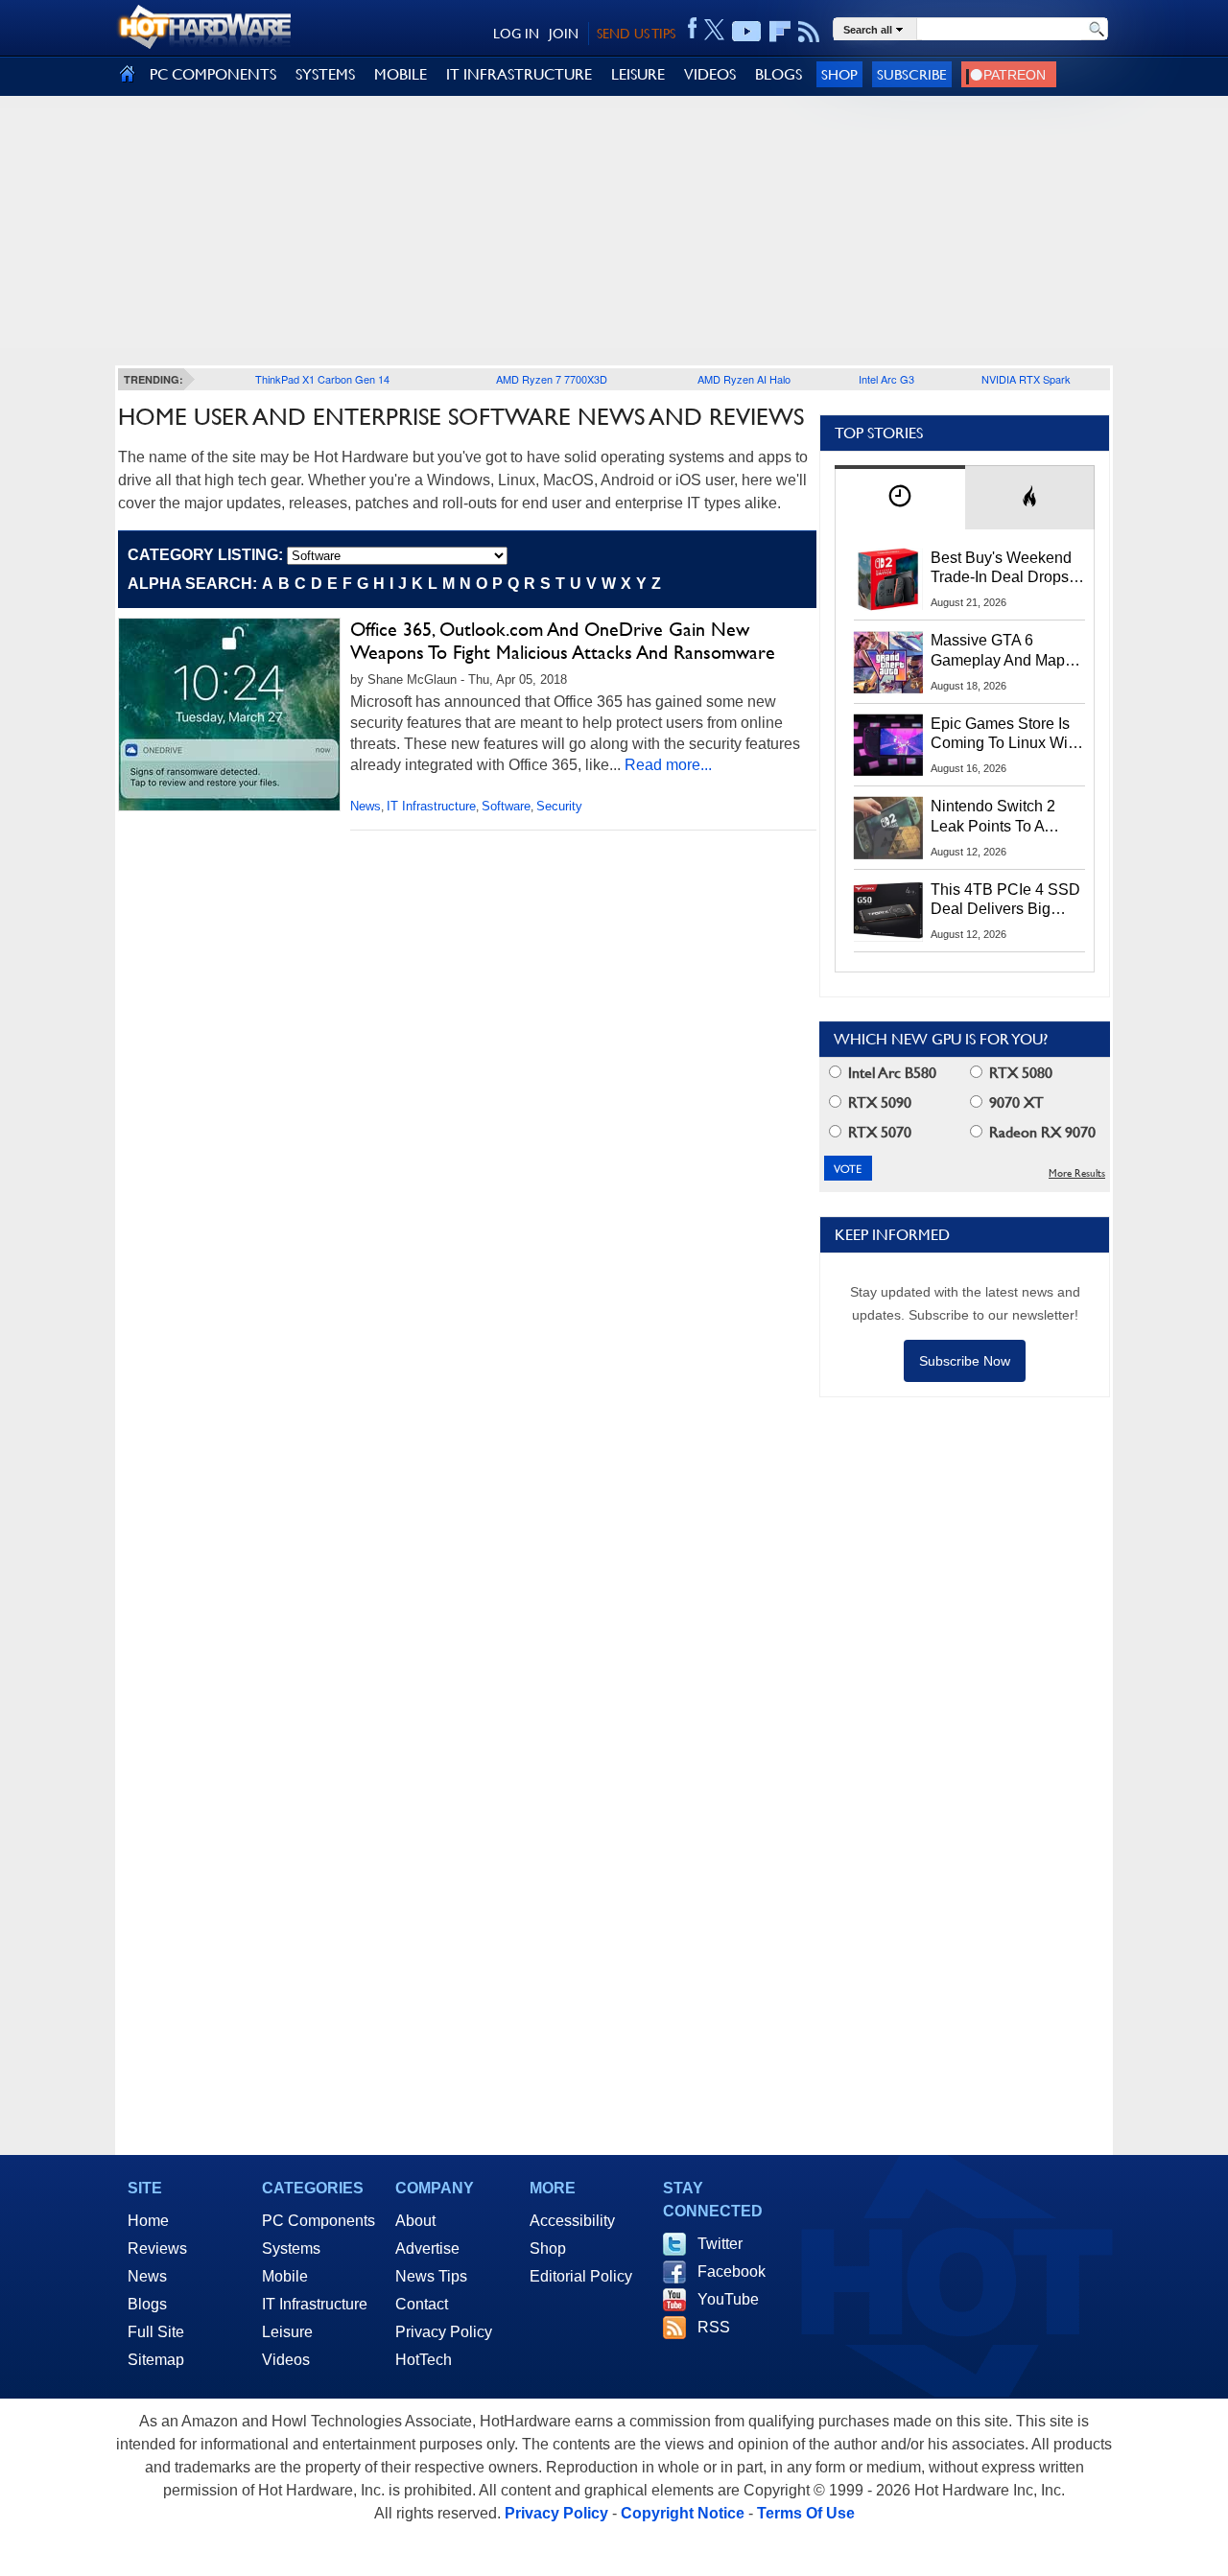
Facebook (732, 2272)
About (415, 2221)
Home (148, 2221)
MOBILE (401, 74)
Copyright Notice (683, 2513)
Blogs (147, 2304)
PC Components (319, 2221)
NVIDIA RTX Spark (1026, 379)
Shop (839, 74)
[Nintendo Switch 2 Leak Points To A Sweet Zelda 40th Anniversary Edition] (888, 828)
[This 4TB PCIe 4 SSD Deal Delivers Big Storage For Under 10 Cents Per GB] (888, 911)
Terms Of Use (806, 2513)
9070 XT (1015, 1102)
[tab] (900, 497)
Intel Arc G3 (886, 379)
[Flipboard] (780, 32)
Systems (291, 2248)
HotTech (424, 2360)
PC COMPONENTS (213, 74)
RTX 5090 (878, 1102)
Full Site (156, 2332)
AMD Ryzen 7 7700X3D (552, 379)
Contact (422, 2304)
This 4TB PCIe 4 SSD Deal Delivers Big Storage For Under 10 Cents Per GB (1005, 901)
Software (506, 806)
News (366, 806)
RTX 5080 (1019, 1073)
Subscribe (912, 74)
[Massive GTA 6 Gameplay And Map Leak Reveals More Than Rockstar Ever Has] (888, 662)
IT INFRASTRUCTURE (519, 74)
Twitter (720, 2244)
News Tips (431, 2276)
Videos (286, 2360)
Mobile (285, 2276)
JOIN (564, 34)
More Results (1077, 1173)
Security (559, 806)
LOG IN (516, 34)
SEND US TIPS (636, 34)
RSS (714, 2327)
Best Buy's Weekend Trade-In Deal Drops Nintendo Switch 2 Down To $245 (1001, 569)
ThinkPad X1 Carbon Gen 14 (322, 379)
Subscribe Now (965, 1361)
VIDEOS (710, 74)
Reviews (157, 2248)
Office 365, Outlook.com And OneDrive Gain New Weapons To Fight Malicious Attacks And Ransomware (563, 641)
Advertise (427, 2248)
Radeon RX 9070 (1040, 1132)
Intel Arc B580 (890, 1073)
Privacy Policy (444, 2332)
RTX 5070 (878, 1132)
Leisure (287, 2332)
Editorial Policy (581, 2276)
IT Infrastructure (431, 806)
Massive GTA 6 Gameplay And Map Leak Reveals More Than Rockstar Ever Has (998, 651)
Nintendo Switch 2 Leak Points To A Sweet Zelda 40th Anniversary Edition (997, 817)
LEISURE (638, 74)
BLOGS (779, 74)
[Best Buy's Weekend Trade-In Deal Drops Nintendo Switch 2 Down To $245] (888, 579)
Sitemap (156, 2360)
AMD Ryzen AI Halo (744, 379)
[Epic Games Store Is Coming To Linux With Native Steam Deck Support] (888, 745)
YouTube (728, 2299)
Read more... (668, 765)
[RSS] (809, 32)
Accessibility (572, 2221)
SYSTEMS (325, 74)
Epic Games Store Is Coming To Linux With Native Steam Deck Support (1005, 735)
